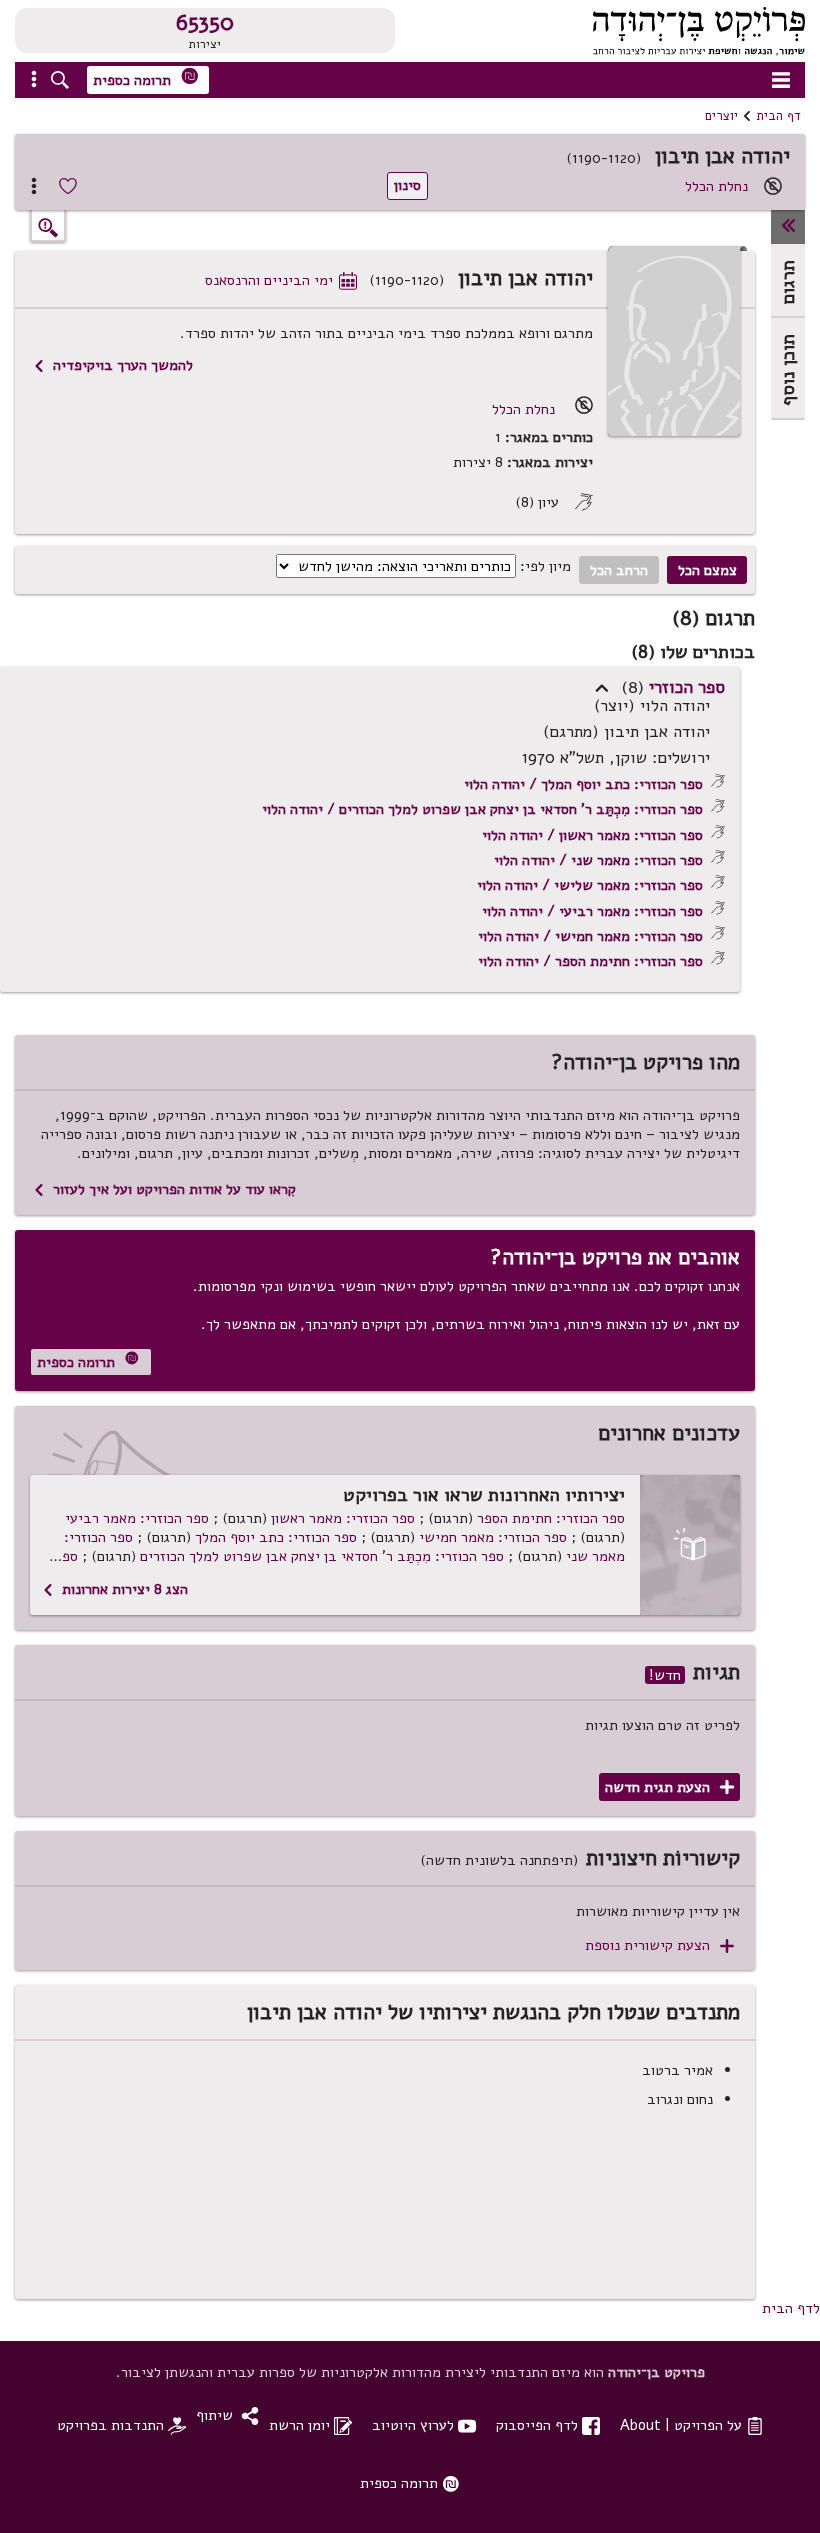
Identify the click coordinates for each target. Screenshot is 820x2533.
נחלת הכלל (716, 186)
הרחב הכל (619, 570)
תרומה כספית (146, 78)
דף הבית (778, 116)
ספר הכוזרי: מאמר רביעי (137, 1518)
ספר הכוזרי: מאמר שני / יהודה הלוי (598, 860)
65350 (205, 23)
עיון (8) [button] (554, 502)
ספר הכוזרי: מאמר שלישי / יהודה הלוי (590, 885)
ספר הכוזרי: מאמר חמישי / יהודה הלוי (590, 936)
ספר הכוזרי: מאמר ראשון (343, 1518)
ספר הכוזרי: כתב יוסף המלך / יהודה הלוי (583, 784)
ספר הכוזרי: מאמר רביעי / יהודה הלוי (592, 911)
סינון (407, 185)
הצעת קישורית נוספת (659, 1945)
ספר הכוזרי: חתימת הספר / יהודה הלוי (590, 961)
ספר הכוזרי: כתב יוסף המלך (276, 1537)
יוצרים (721, 116)
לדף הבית (791, 2308)
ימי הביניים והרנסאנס (281, 280)
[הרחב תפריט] (788, 227)
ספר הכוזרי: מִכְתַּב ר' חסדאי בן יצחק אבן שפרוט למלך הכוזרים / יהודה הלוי (482, 809)
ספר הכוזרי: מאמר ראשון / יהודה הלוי (592, 835)
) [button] (602, 688)
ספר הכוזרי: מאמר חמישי (493, 1537)
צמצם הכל (707, 570)
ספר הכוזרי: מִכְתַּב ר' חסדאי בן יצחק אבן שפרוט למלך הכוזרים (322, 1556)
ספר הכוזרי (687, 687)
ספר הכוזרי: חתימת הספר (551, 1518)
